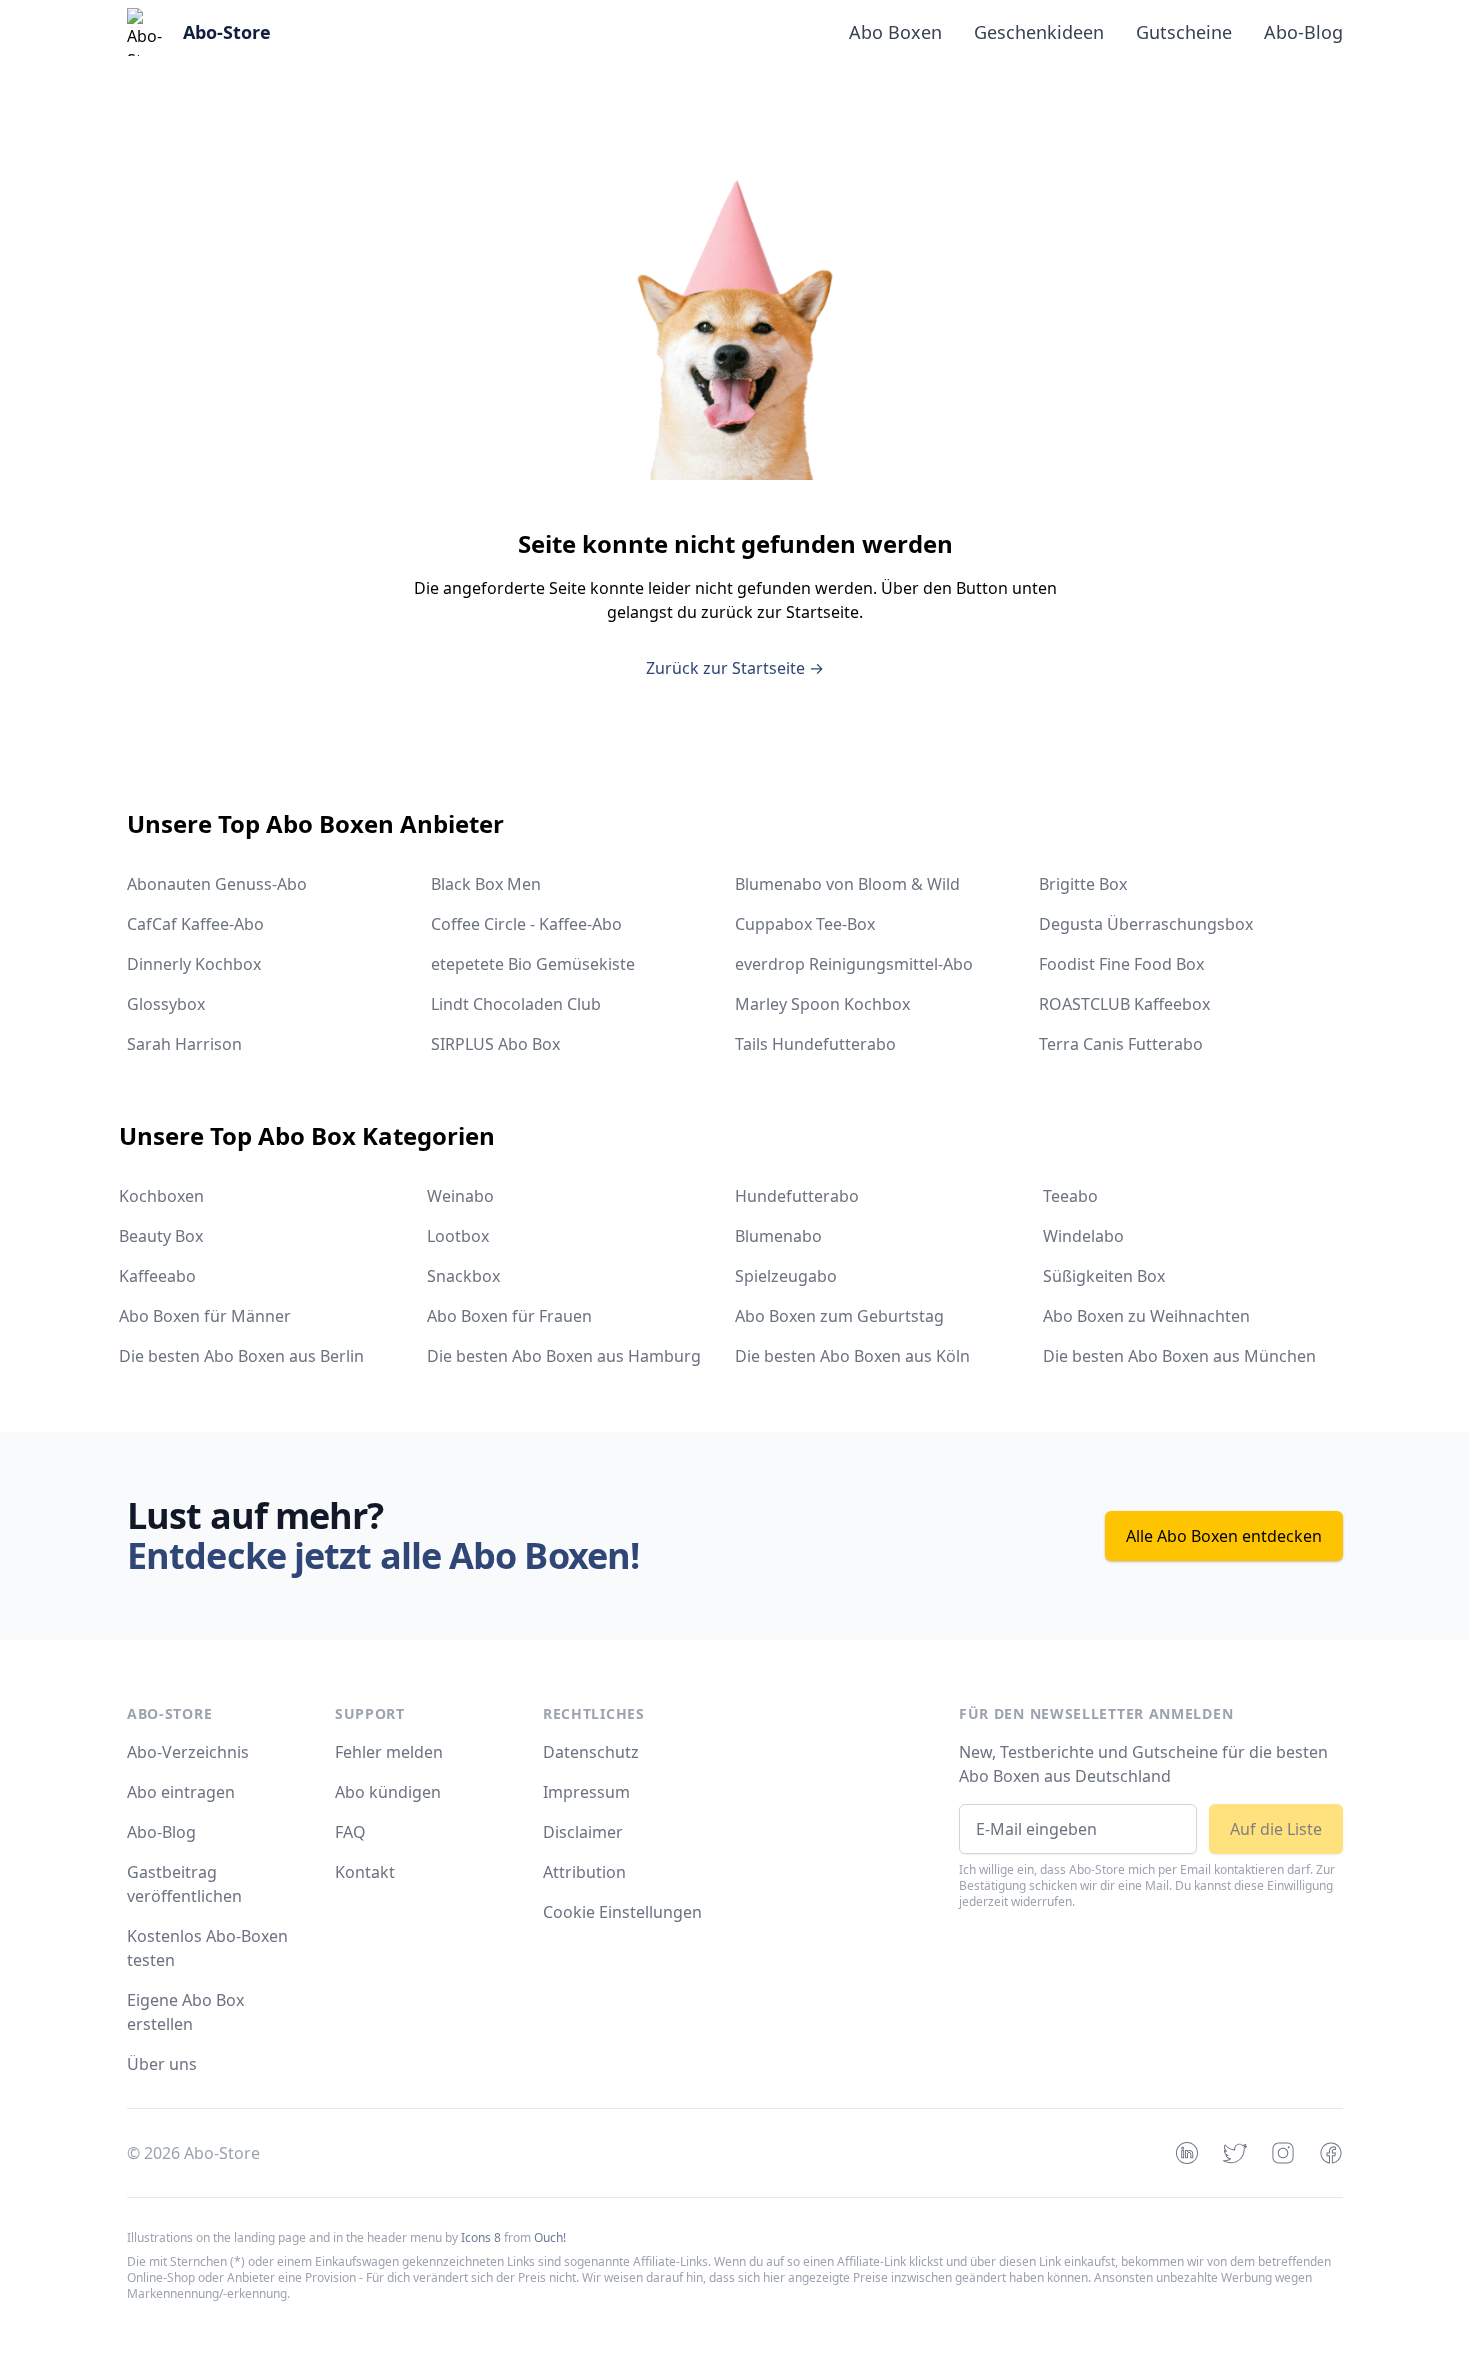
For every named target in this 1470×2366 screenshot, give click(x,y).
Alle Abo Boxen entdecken (1224, 1536)
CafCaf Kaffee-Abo (195, 924)
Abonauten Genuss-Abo (217, 884)
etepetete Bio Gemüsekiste (533, 964)
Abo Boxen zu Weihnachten (1146, 1316)
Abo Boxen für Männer (205, 1316)
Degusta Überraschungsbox (1146, 924)
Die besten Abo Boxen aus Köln (852, 1356)
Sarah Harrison (184, 1044)
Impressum (586, 1792)
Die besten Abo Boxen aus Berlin (241, 1356)
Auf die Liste (1276, 1829)
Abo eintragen (181, 1792)
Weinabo (460, 1196)
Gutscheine (1184, 32)
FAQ (350, 1832)
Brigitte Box (1083, 884)
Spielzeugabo (786, 1276)
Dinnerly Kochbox (194, 964)
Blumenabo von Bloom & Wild (847, 884)
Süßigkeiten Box (1104, 1276)
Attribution (584, 1872)
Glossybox (166, 1004)
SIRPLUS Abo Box (495, 1044)
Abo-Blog (1303, 32)
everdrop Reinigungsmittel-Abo (854, 964)
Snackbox (463, 1276)
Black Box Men (486, 884)
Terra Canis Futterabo (1121, 1044)
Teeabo (1070, 1196)
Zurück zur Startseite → (735, 668)
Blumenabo (778, 1236)
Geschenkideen (1039, 32)
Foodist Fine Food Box (1121, 964)
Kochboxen (161, 1196)
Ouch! (550, 2237)
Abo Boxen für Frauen (509, 1316)
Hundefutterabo (797, 1196)
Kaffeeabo (157, 1276)
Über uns (162, 2064)
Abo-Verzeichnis (188, 1752)
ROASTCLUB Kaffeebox (1124, 1004)
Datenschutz (591, 1752)
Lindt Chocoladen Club (516, 1004)
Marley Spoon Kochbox (822, 1004)
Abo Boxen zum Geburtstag (839, 1316)
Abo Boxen (895, 32)
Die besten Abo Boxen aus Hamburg (564, 1356)
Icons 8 (481, 2237)
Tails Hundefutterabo (815, 1044)
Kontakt (365, 1872)
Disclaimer (583, 1832)
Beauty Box (161, 1236)
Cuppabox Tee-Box (805, 924)
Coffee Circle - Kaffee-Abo (526, 924)
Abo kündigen (388, 1792)
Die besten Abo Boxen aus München (1179, 1356)
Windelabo (1083, 1236)
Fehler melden (389, 1752)
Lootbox (458, 1236)
